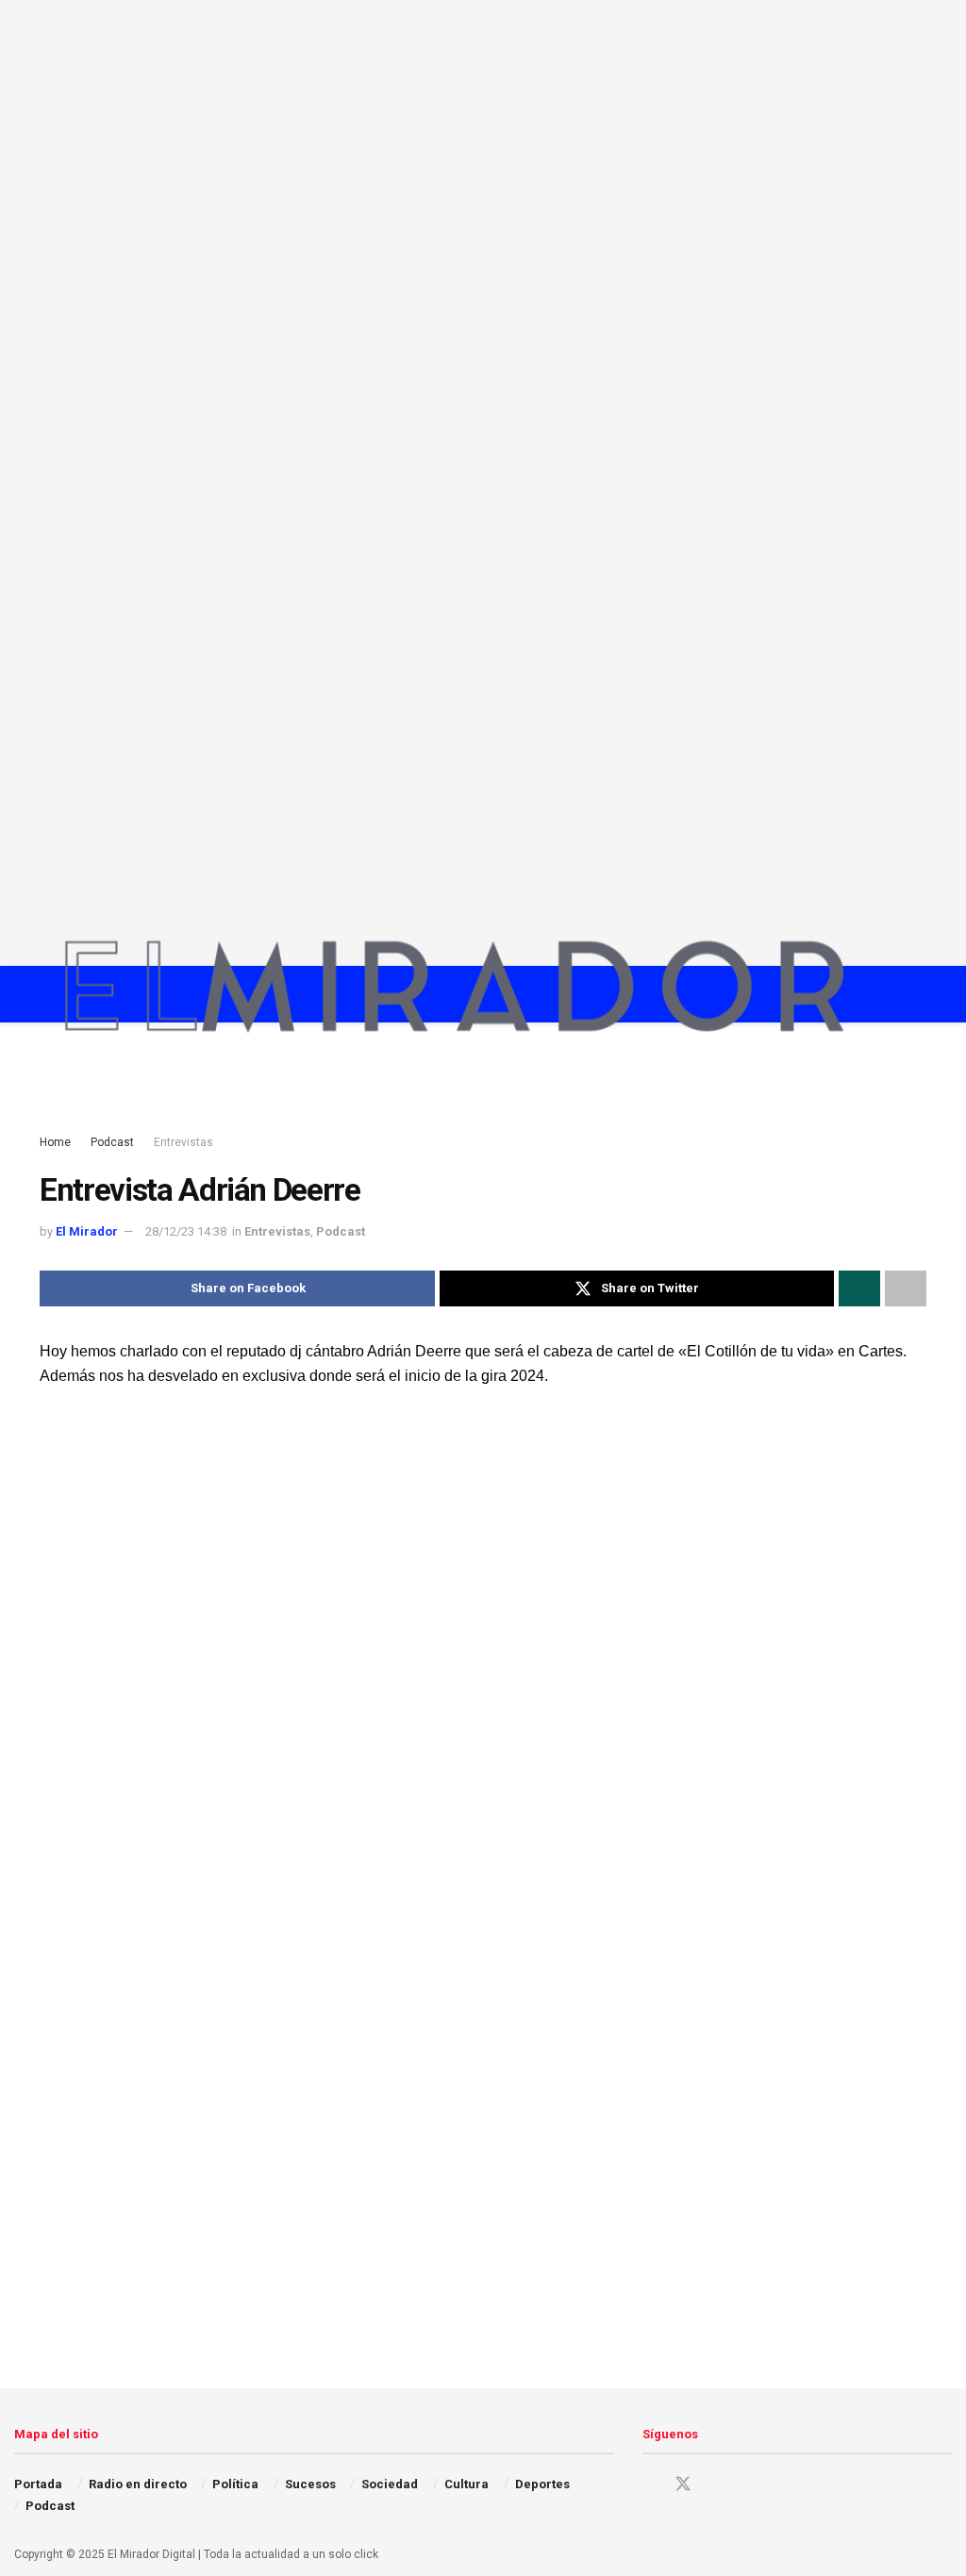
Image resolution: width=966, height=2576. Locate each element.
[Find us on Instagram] (717, 2485)
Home (55, 1142)
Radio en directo (138, 2484)
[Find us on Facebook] (649, 2485)
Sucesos (310, 2484)
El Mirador (87, 1231)
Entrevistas (183, 1142)
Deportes (542, 2484)
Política (235, 2484)
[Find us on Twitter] (683, 2485)
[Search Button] (918, 994)
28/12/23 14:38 (186, 1231)
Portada (38, 2484)
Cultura (466, 2484)
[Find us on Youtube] (749, 2485)
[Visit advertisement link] (483, 483)
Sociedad (390, 2484)
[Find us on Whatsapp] (781, 2485)
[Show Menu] (883, 994)
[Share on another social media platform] (906, 1288)
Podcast (112, 1142)
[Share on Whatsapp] (859, 1288)
